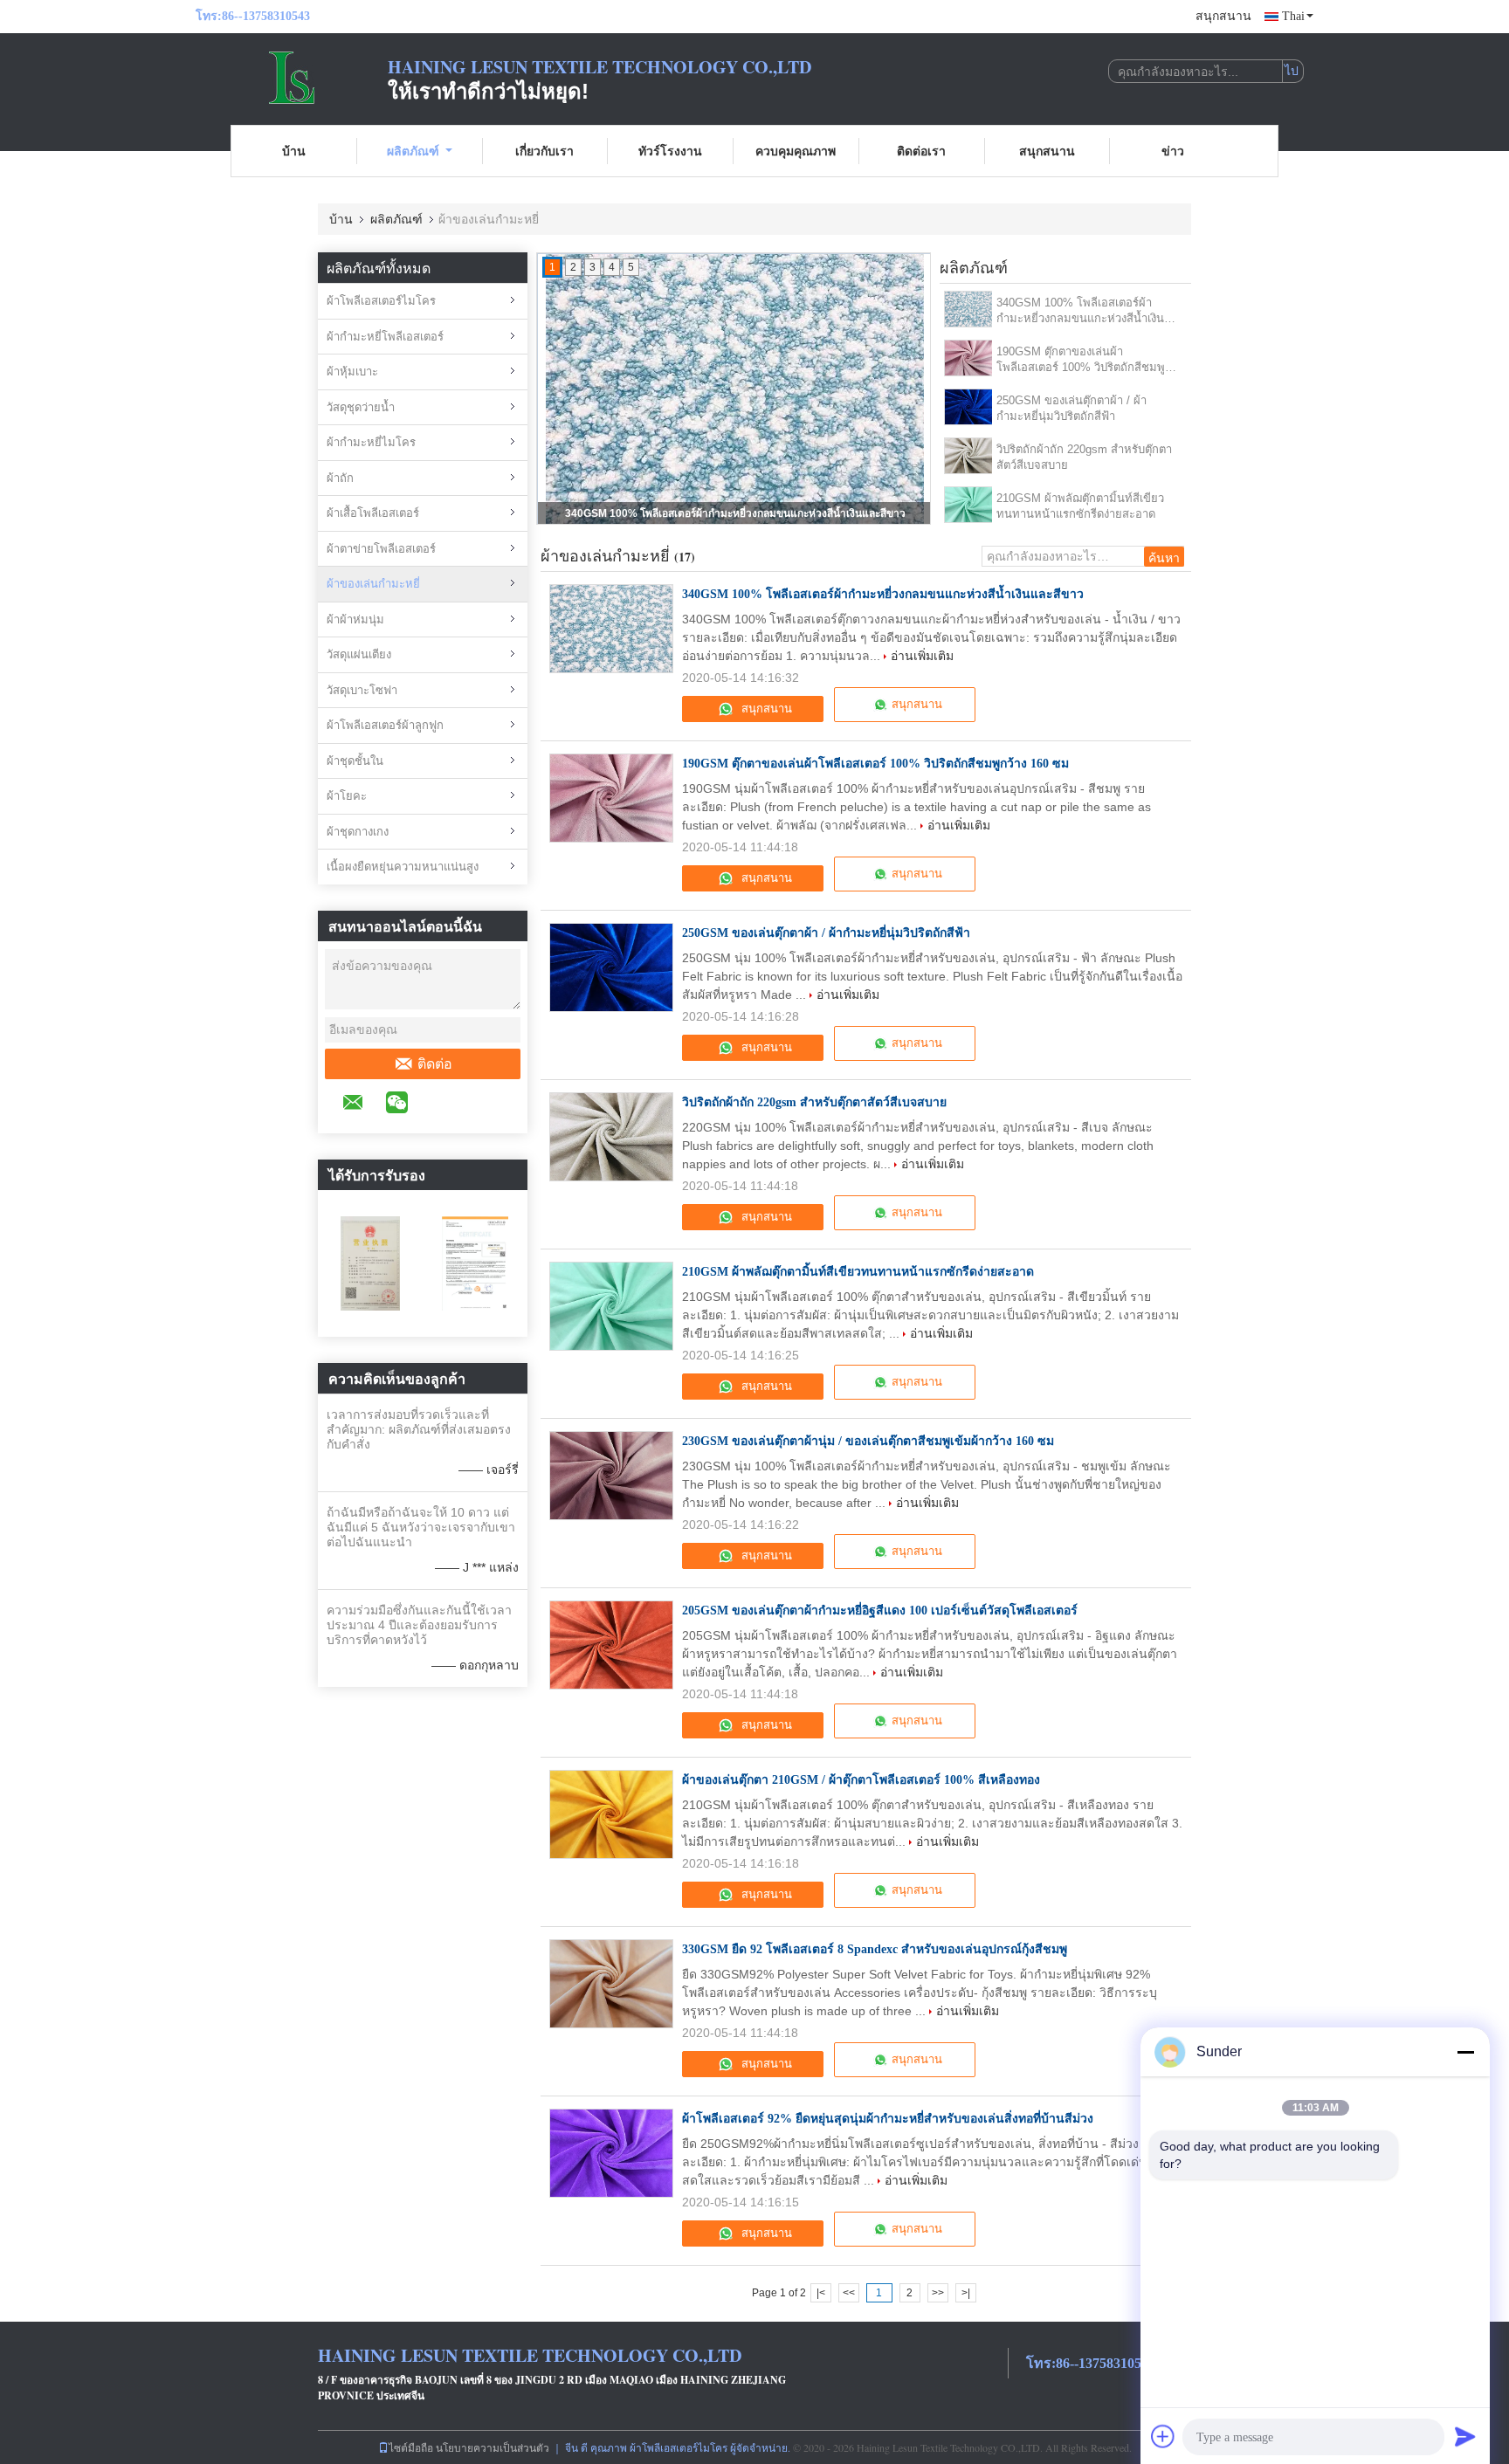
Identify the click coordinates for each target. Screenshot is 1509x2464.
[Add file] (1163, 2436)
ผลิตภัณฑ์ (413, 151)
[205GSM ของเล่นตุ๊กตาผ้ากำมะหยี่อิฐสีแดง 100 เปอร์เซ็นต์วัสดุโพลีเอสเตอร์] (611, 1645)
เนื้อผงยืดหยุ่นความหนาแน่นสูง (403, 867)
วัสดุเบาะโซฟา (362, 690)
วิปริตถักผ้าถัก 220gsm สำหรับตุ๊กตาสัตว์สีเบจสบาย (1084, 457)
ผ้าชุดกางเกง (358, 832)
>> (938, 2293)
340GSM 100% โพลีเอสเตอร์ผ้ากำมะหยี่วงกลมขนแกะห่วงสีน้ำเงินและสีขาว (1080, 311)
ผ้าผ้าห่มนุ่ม (355, 619)
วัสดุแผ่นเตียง (359, 654)
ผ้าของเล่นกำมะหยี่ (373, 584)
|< (821, 2293)
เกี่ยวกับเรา (544, 151)
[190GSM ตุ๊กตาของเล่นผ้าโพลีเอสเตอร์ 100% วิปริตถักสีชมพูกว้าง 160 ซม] (969, 358)
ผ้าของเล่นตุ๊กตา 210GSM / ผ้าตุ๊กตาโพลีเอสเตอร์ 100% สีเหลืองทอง (861, 1780)
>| (966, 2293)
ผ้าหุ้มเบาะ (352, 372)
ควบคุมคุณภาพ (796, 151)
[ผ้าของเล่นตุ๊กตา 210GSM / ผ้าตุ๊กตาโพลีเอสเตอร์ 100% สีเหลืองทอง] (611, 1814)
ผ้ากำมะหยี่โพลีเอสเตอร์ (385, 337)
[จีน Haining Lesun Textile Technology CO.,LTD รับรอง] (370, 1263)
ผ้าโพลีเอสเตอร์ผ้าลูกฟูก (385, 725)
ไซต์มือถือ (411, 2447)
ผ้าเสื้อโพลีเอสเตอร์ (373, 513)
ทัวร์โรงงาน (670, 151)
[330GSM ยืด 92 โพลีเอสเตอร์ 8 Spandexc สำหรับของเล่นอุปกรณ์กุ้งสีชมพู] (611, 1984)
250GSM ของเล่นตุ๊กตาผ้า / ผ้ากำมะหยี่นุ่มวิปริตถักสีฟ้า (1071, 408)
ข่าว (1173, 151)
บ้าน (294, 151)
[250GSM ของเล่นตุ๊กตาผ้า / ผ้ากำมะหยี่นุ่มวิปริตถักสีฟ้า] (969, 407)
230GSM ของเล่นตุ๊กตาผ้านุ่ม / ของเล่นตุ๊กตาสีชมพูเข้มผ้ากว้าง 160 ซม (868, 1441)
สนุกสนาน (1223, 16)
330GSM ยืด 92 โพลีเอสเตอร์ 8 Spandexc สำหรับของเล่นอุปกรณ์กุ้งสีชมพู (875, 1949)
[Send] (1465, 2436)
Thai (1293, 16)
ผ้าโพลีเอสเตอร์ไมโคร (381, 301)
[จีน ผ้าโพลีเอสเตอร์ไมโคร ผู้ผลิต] (292, 77)
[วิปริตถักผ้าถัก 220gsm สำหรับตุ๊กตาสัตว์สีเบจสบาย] (969, 456)
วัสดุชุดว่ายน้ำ (361, 407)
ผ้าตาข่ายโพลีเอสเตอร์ (381, 549)
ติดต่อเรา (921, 151)
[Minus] (1465, 2052)
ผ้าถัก (340, 478)
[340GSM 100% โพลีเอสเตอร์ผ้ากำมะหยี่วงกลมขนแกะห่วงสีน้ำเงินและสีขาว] (969, 309)
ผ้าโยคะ (347, 796)
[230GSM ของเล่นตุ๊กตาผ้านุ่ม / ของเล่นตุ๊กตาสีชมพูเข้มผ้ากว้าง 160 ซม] (611, 1476)
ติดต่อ (435, 1064)
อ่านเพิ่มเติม (922, 656)
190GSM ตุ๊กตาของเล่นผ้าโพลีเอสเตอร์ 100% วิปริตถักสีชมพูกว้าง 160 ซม (736, 513)
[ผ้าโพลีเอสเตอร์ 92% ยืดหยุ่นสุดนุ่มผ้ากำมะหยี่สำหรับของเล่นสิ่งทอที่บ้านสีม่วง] (611, 2153)
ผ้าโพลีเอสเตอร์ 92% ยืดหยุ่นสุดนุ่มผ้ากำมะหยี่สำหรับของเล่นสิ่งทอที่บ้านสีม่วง (888, 2119)
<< (849, 2293)
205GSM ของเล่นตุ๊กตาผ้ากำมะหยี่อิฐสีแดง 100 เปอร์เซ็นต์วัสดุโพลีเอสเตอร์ (880, 1611)
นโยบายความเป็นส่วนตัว (493, 2447)
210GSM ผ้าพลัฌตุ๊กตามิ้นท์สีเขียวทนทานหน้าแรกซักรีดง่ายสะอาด (1080, 506)
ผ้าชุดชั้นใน (355, 761)
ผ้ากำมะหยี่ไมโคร (371, 442)
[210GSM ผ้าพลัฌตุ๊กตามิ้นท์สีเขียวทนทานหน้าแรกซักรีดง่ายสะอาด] (969, 505)
